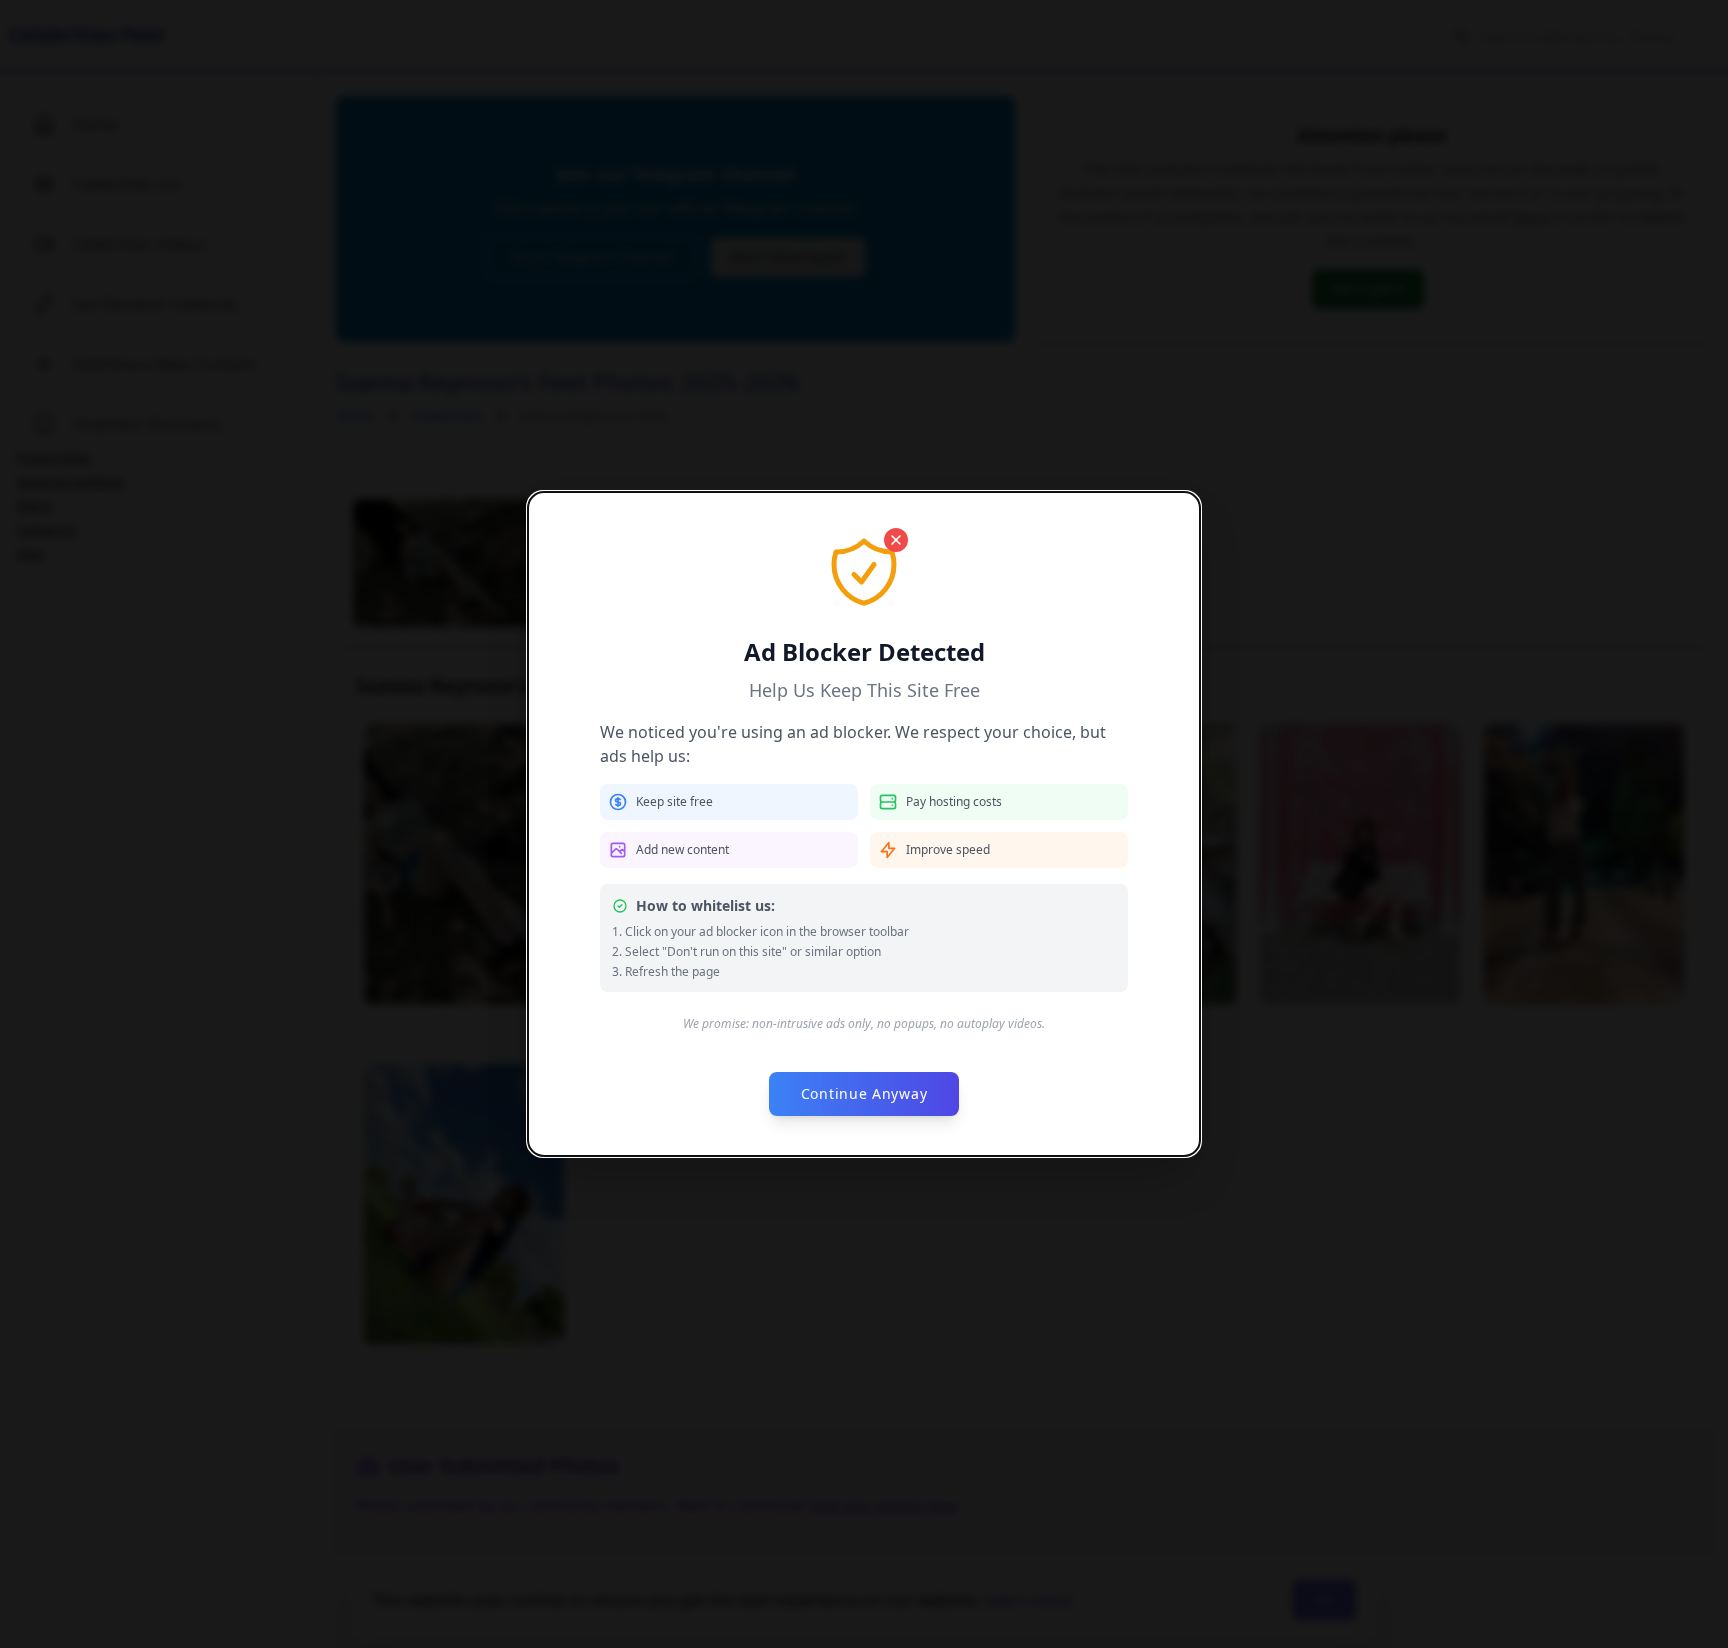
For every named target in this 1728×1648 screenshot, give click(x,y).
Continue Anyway (864, 1093)
